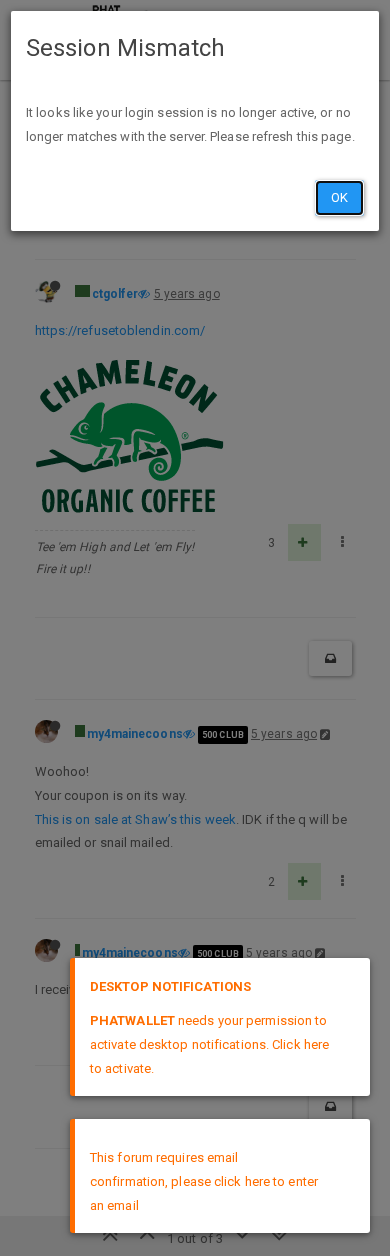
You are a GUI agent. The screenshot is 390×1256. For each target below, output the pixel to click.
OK (339, 197)
